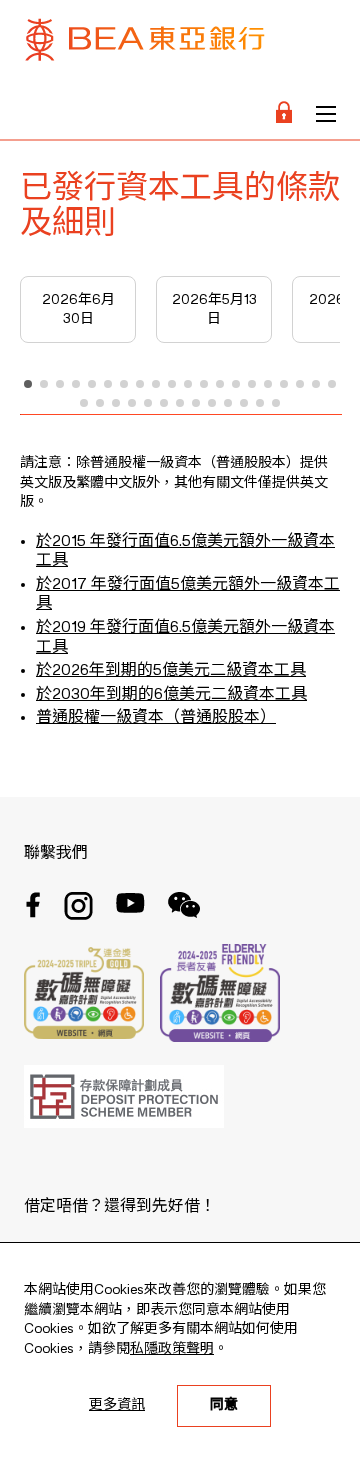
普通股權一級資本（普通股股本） (156, 718)
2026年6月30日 (78, 310)
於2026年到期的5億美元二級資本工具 (171, 671)
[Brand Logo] (145, 44)
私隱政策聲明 (172, 1349)
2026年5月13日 (214, 310)
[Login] (284, 114)
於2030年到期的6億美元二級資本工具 (171, 695)
